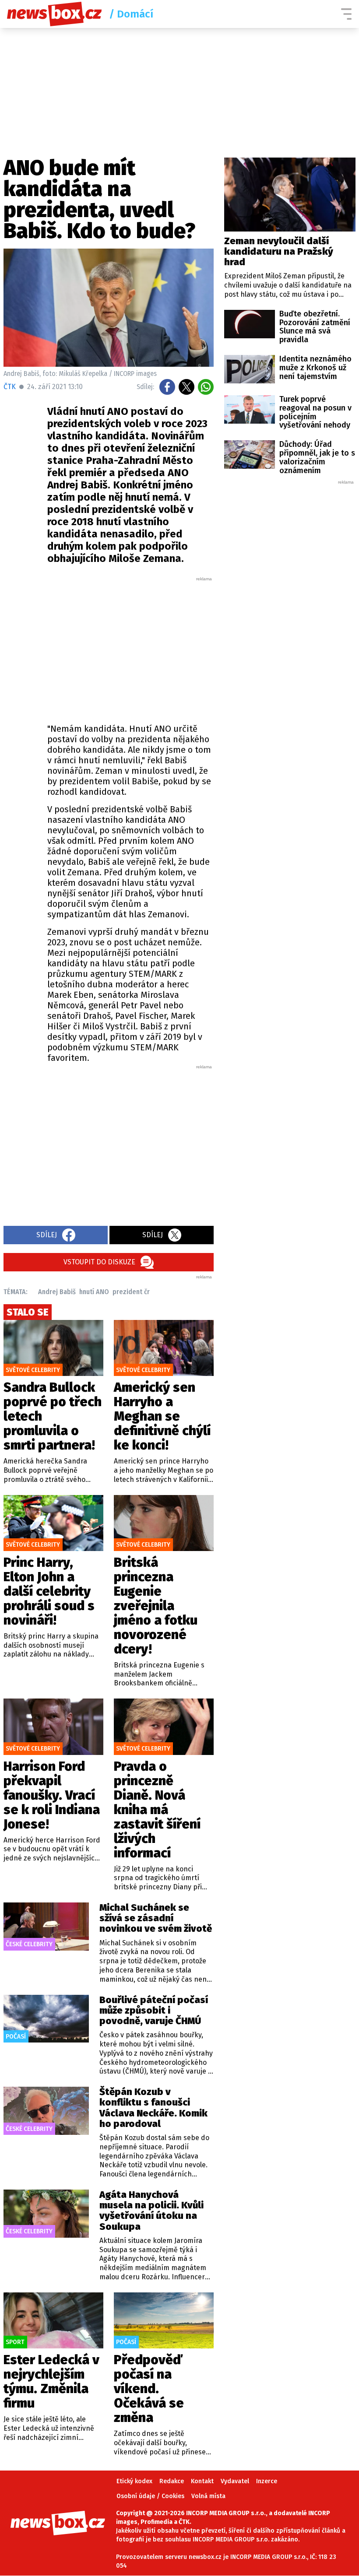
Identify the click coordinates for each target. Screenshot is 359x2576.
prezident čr (131, 1292)
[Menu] (346, 14)
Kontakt (202, 2481)
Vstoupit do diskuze (99, 1262)
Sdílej (47, 1235)
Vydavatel (235, 2481)
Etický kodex (134, 2481)
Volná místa (208, 2496)
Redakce (172, 2481)
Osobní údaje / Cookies (150, 2496)
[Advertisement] (152, 648)
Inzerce (267, 2481)
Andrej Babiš (57, 1292)
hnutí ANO (94, 1292)
